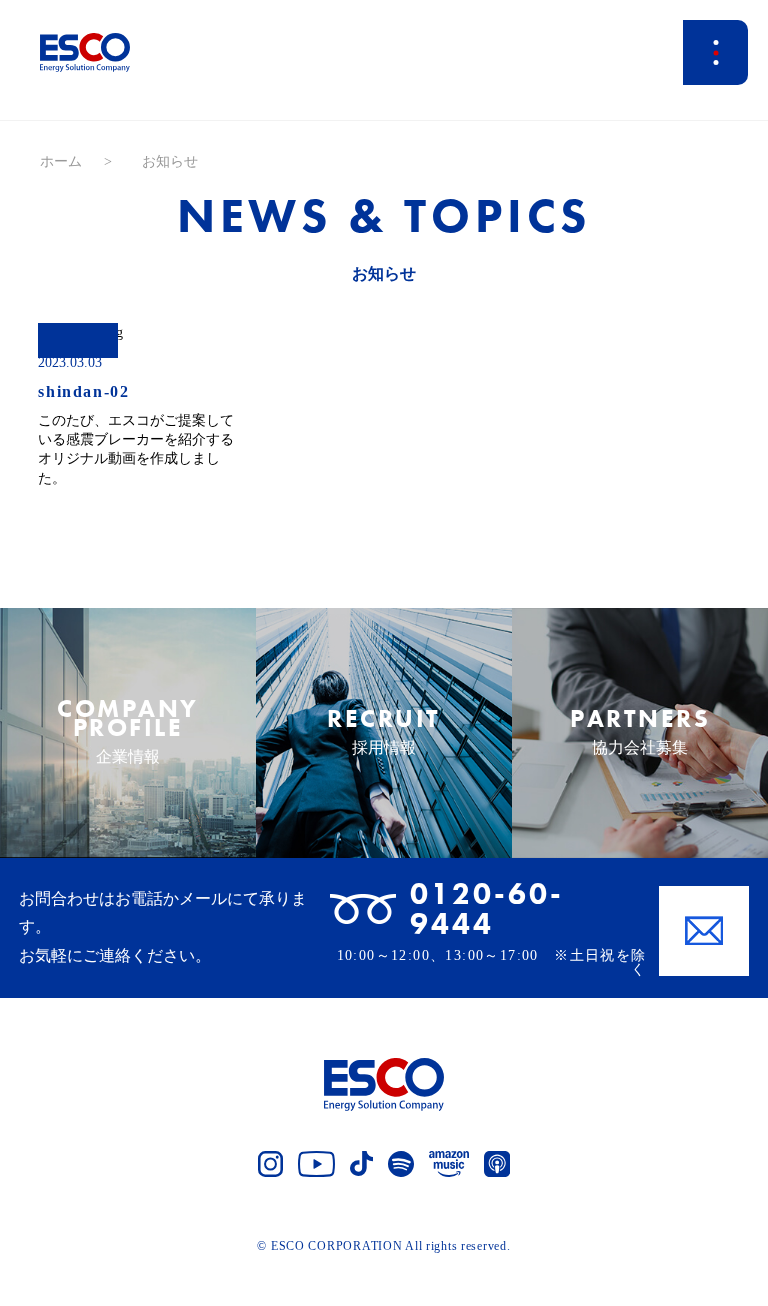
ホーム (61, 161)
